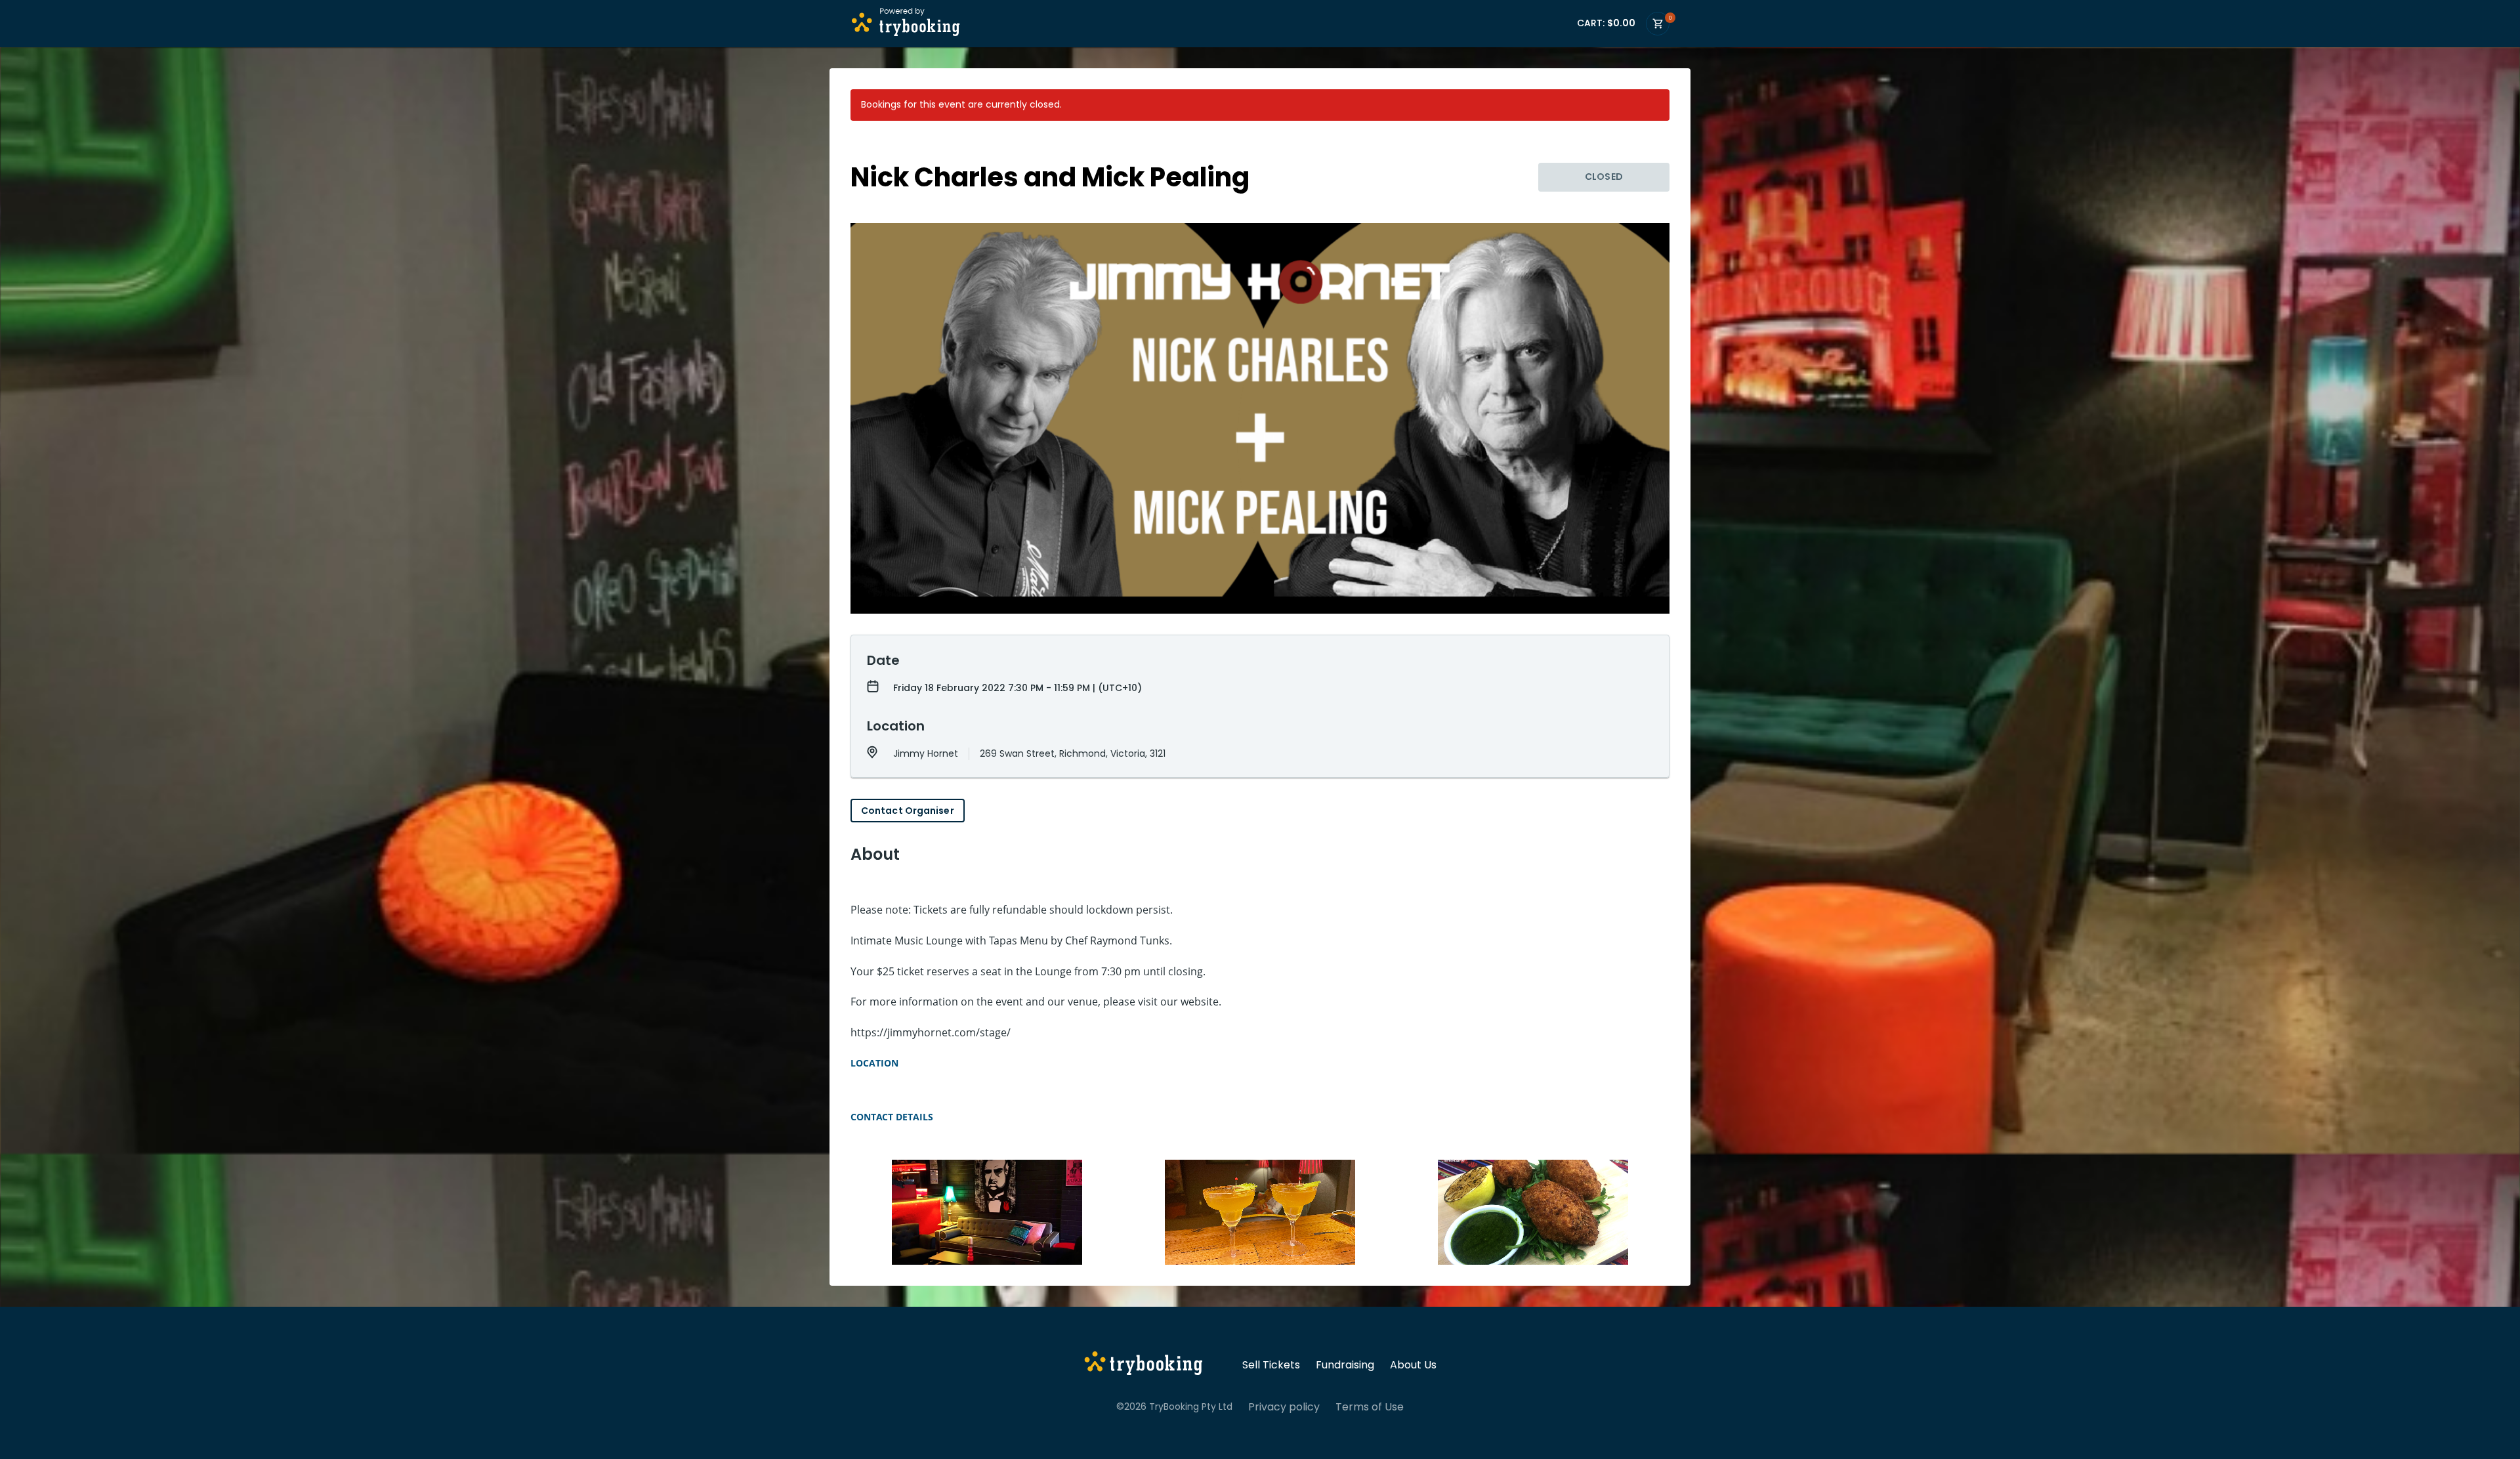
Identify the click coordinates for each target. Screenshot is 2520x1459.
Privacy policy (1284, 1407)
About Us (1413, 1365)
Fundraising (1345, 1365)
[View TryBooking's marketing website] (1144, 1365)
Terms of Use (1370, 1407)
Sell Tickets (1271, 1365)
